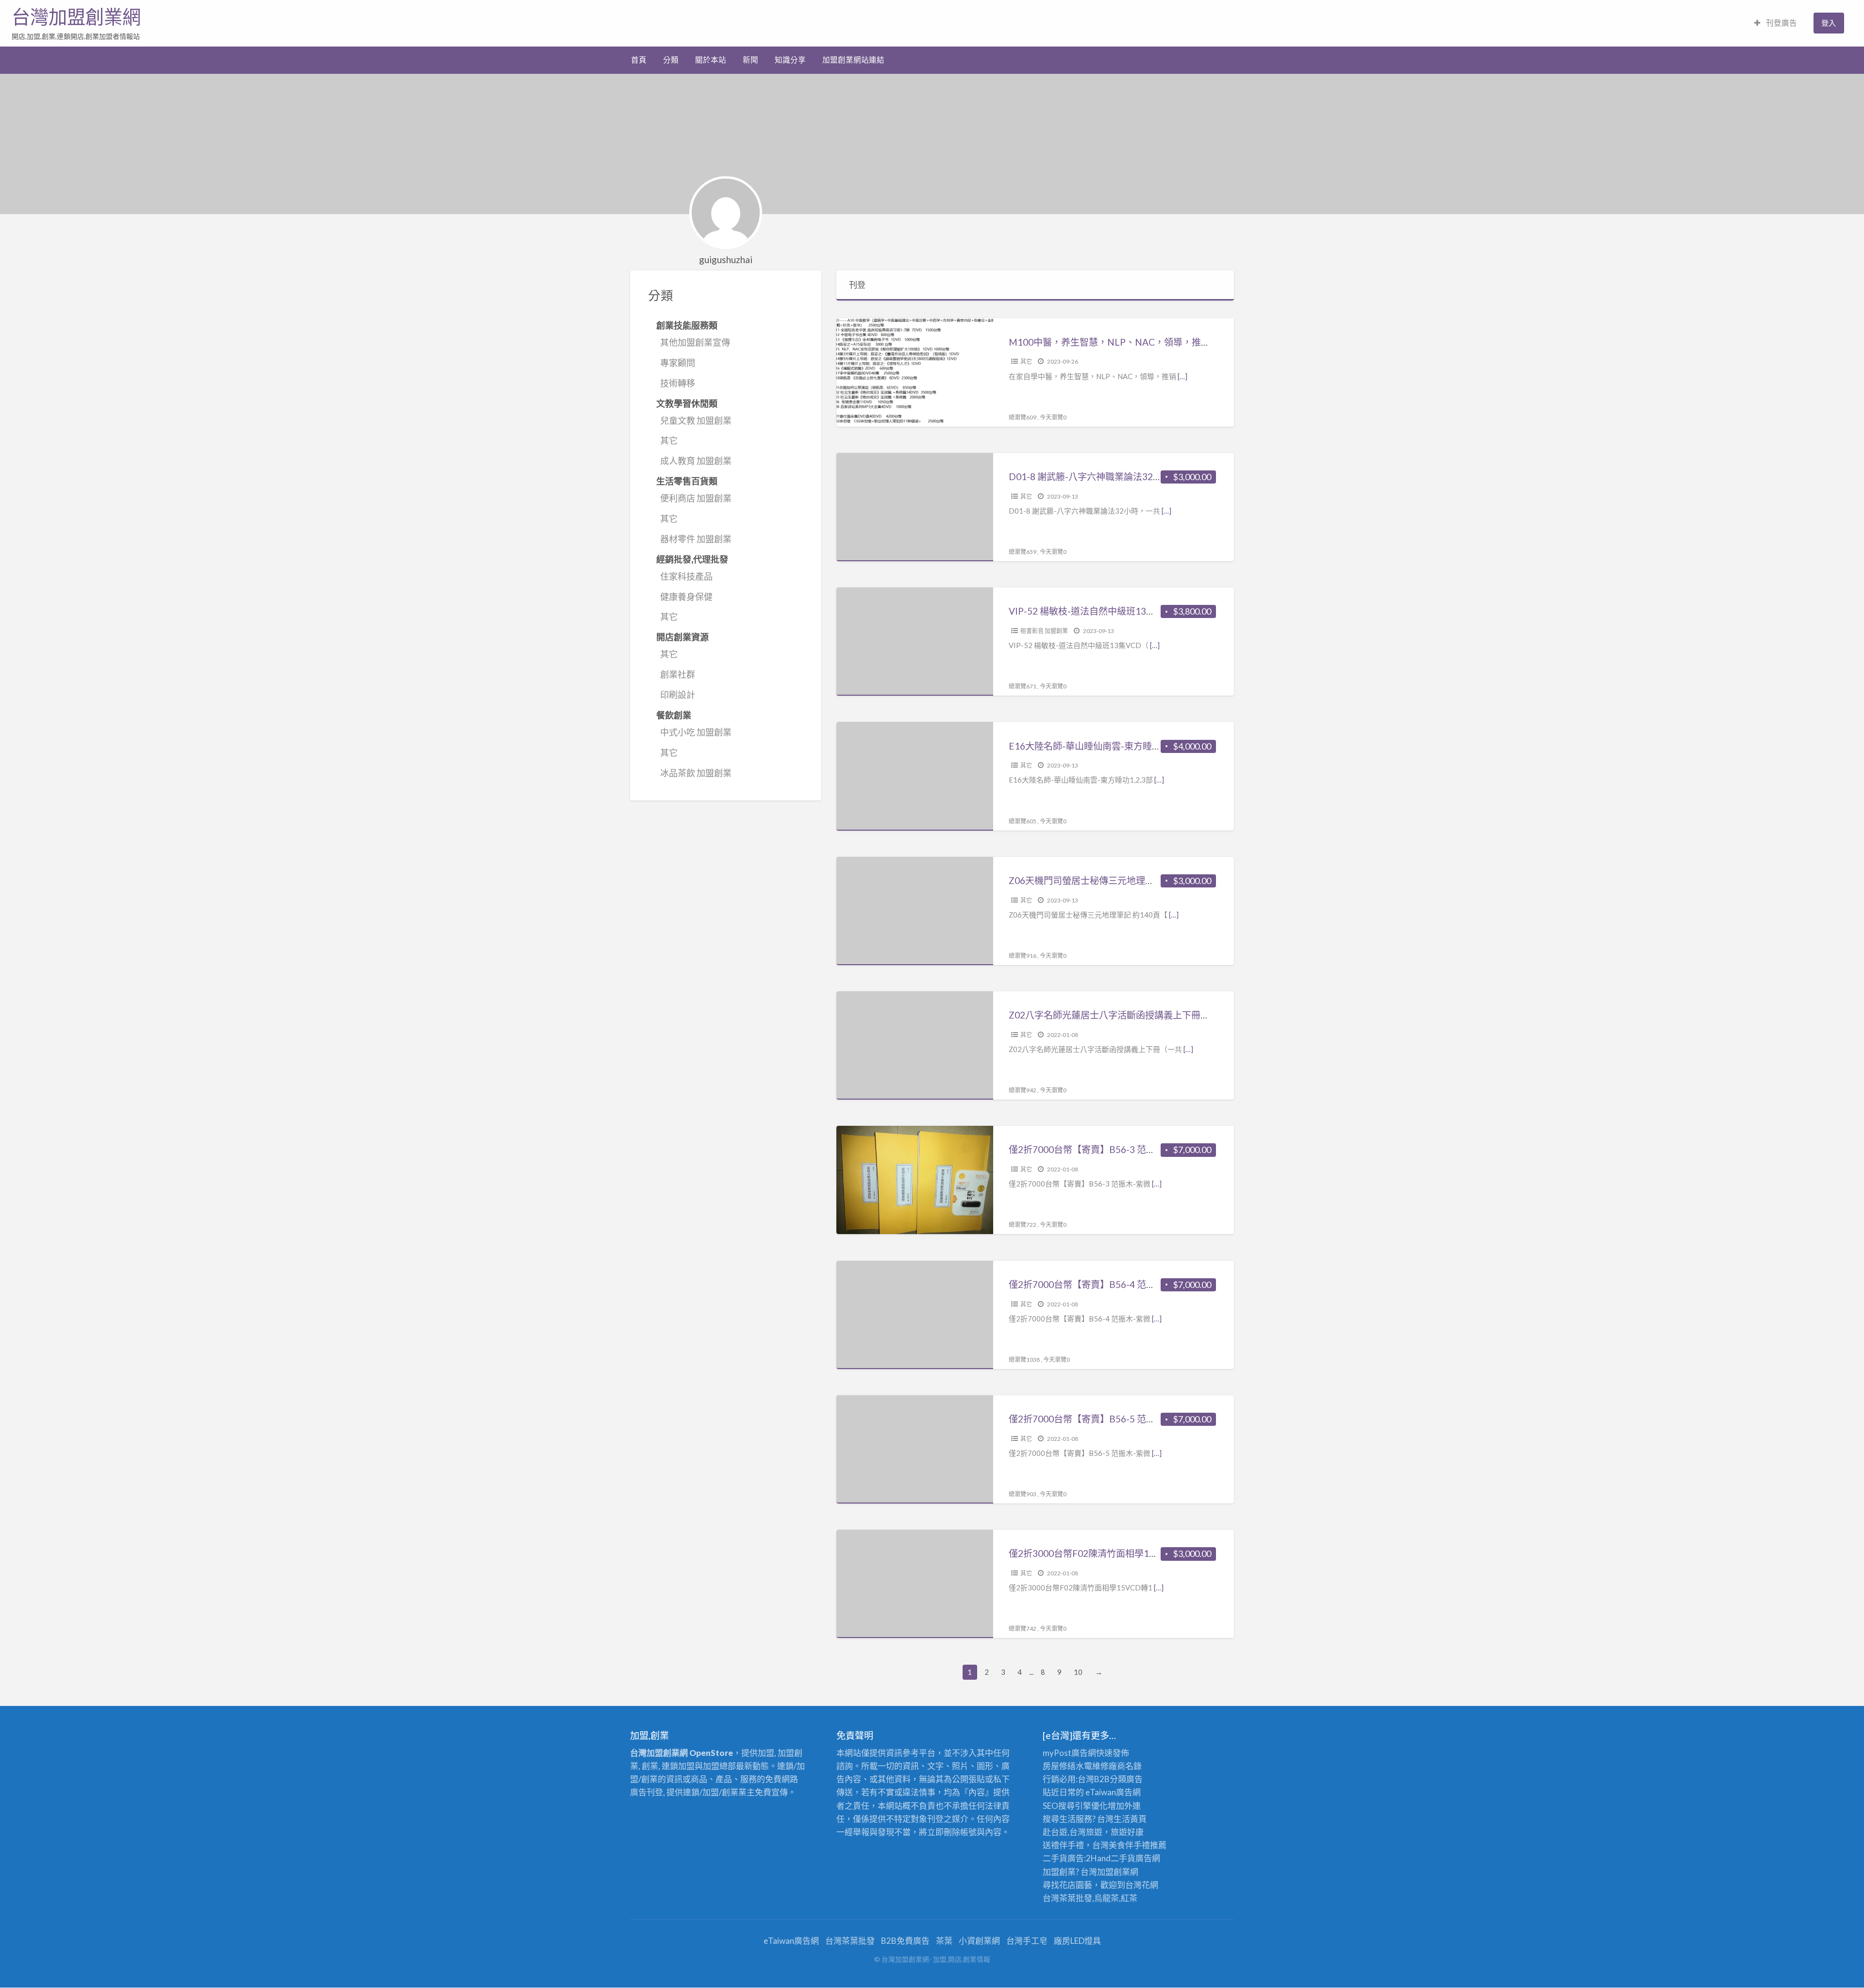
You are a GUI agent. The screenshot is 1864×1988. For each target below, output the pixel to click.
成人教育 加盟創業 (696, 461)
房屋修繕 (1059, 1766)
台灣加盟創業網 (76, 17)
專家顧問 (678, 363)
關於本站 (711, 60)
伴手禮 (1138, 1845)
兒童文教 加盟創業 (696, 420)
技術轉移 (678, 383)
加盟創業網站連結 (853, 60)
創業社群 (678, 674)
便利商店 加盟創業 (696, 498)
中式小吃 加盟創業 (696, 732)
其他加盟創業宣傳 (695, 342)
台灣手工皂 (1027, 1941)
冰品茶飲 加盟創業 (696, 773)
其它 (669, 440)
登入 (1829, 23)
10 (1078, 1672)
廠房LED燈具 (1077, 1941)
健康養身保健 (686, 597)
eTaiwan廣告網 (1113, 1792)
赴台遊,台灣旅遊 (1073, 1832)
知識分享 (790, 60)
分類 (671, 60)
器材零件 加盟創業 (696, 539)
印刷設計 (678, 695)
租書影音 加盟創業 (1044, 631)
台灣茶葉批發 (1067, 1898)
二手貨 (1123, 1858)
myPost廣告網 (1069, 1753)
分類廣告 (1126, 1779)
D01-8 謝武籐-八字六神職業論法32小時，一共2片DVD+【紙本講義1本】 (1159, 476)
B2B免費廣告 (905, 1941)
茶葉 (944, 1941)
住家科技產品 (686, 576)
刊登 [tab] (857, 285)
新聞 (750, 60)
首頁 (639, 60)
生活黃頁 (1130, 1819)
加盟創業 (1114, 1872)
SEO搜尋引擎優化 (1075, 1806)
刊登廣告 (1781, 23)
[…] (1182, 376)
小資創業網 (979, 1941)
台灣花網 (1142, 1885)
